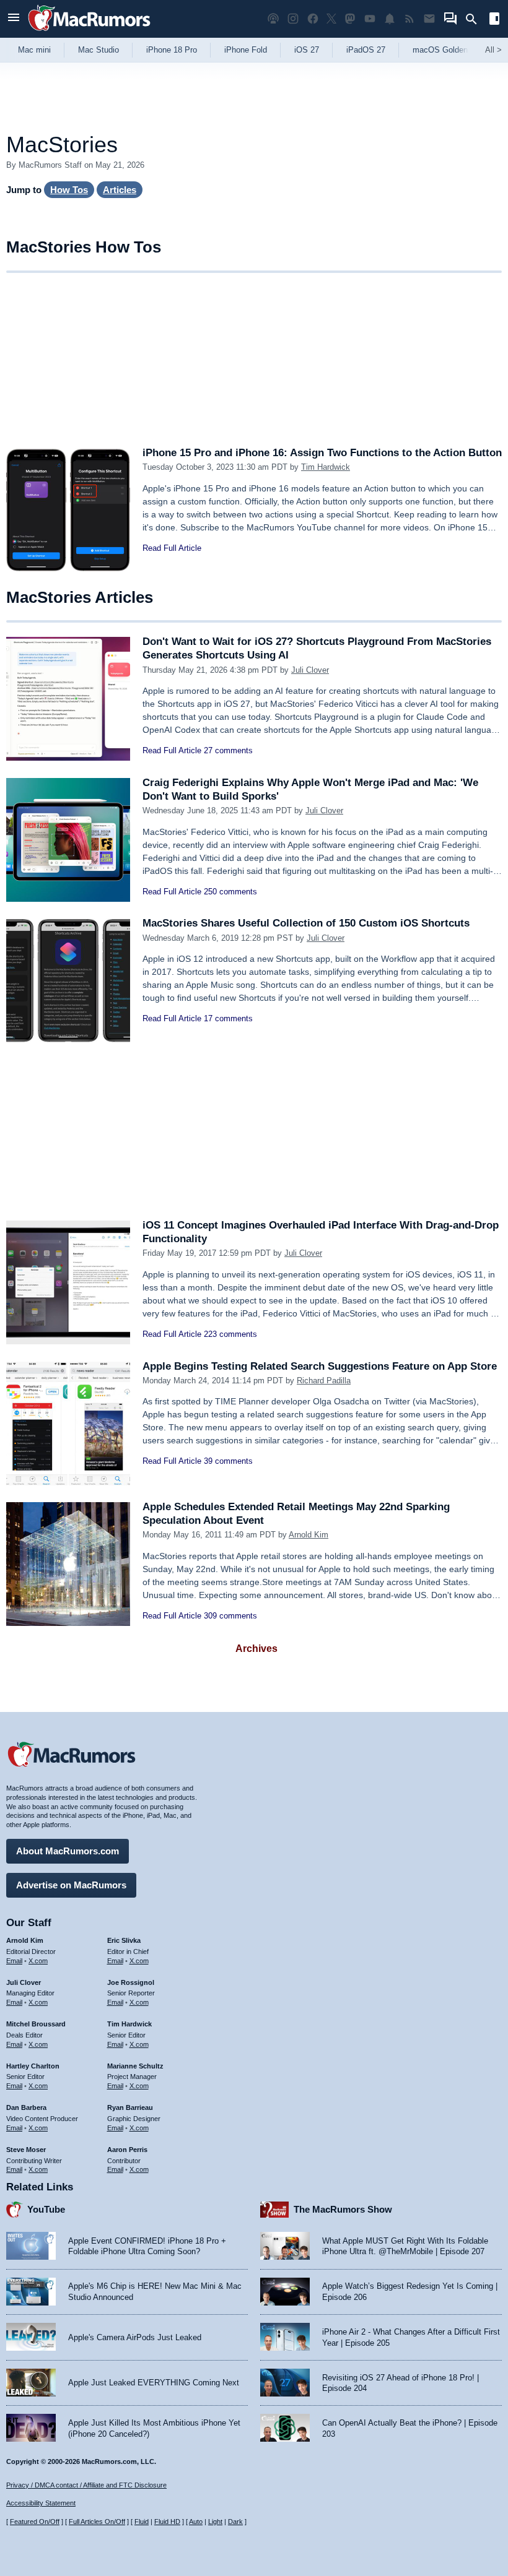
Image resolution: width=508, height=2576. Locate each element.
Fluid (142, 2522)
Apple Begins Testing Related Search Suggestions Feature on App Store (320, 1366)
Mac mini (34, 50)
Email (14, 1961)
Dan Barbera (26, 2107)
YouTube (46, 2209)
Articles (120, 190)
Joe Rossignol (131, 1982)
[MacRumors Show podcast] (273, 19)
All (493, 50)
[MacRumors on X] (331, 19)
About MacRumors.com (68, 1851)
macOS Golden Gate (450, 50)
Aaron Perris (127, 2150)
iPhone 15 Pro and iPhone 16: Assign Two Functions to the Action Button (322, 453)
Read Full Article (172, 548)
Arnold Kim (309, 1535)
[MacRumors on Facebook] (313, 19)
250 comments (230, 892)
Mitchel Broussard (36, 2024)
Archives (256, 1649)
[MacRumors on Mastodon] (350, 19)
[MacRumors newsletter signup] (429, 19)
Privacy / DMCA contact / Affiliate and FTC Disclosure (86, 2485)
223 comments (230, 1334)
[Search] (475, 19)
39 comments (228, 1461)
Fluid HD (167, 2522)
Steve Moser (26, 2150)
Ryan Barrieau (130, 2107)
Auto (196, 2522)
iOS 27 (307, 50)
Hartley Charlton (33, 2066)
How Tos (69, 190)
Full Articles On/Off (97, 2522)
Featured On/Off (35, 2522)
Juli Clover (310, 670)
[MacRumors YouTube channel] (370, 19)
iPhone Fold (246, 50)
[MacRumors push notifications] (390, 19)
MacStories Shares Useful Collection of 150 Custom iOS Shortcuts (306, 923)
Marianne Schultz (135, 2066)
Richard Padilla (324, 1381)
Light (215, 2522)
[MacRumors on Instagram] (293, 19)
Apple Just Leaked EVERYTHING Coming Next (154, 2383)
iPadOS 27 (366, 50)
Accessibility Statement (41, 2503)
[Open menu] (14, 19)
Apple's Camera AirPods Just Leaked (135, 2337)
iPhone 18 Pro (172, 50)
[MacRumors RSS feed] (409, 19)
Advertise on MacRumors (71, 1885)
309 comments (230, 1616)
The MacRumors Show (343, 2209)
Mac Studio (99, 50)
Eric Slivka (124, 1940)
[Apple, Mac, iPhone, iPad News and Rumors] (89, 32)
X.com (38, 1961)
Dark (235, 2522)
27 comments (228, 750)
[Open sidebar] (494, 20)
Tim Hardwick (326, 467)
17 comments (228, 1018)
